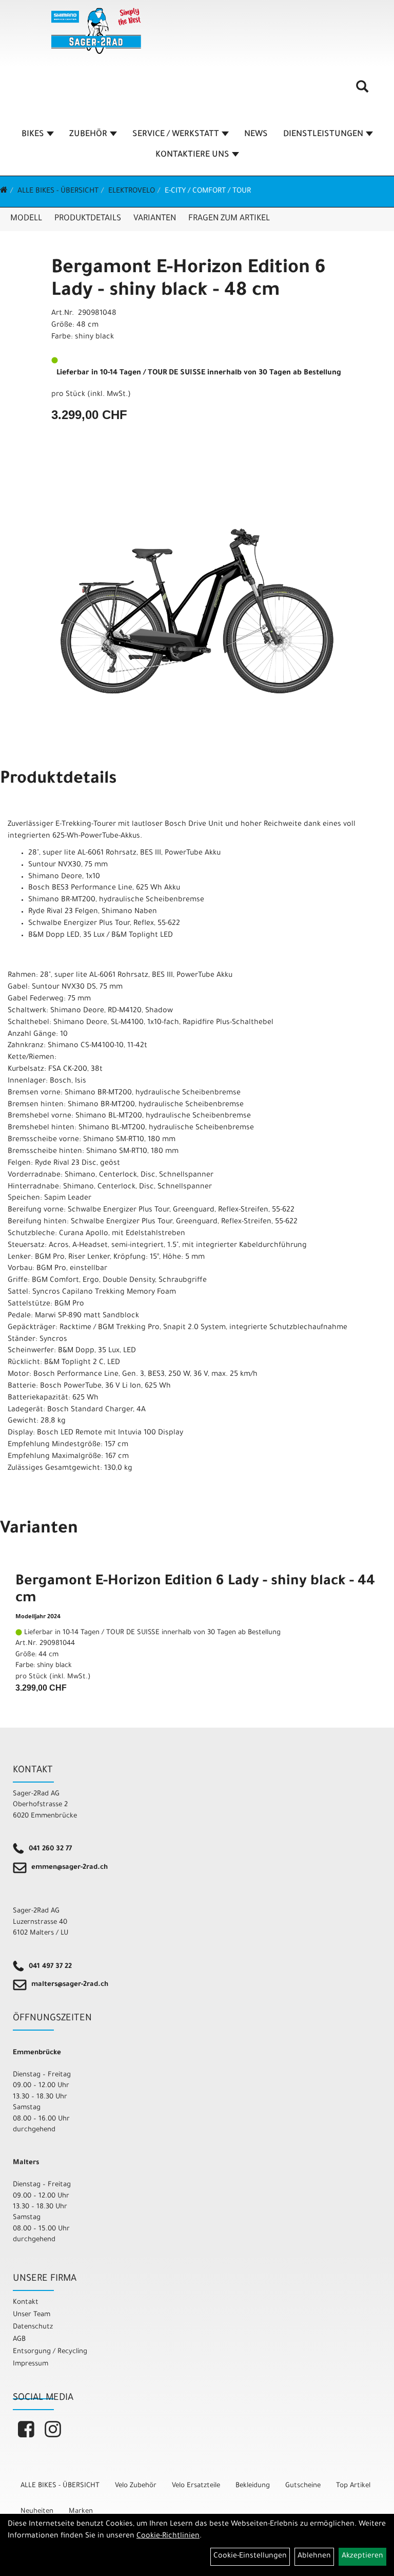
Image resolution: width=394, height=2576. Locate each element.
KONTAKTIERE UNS (192, 155)
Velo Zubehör (136, 2486)
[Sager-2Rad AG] (96, 31)
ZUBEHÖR (88, 135)
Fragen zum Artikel (229, 219)
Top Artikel (353, 2486)
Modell (26, 219)
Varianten (155, 219)
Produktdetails (88, 219)
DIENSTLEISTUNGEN (323, 135)
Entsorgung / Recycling (50, 2352)
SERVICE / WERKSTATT (176, 135)
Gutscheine (303, 2486)
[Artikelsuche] (362, 90)
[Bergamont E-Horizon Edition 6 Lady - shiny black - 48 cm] (197, 611)
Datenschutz (33, 2327)
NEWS (256, 135)
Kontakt (26, 2303)
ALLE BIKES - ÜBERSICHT (58, 192)
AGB (19, 2340)
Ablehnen (314, 2556)
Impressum (31, 2364)
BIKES (33, 135)
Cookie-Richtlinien (168, 2536)
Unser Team (32, 2315)
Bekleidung (253, 2486)
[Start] (4, 192)
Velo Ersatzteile (196, 2486)
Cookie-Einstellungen (250, 2556)
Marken (81, 2512)
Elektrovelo (132, 192)
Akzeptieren (362, 2556)
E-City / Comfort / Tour (208, 192)
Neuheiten (37, 2512)
